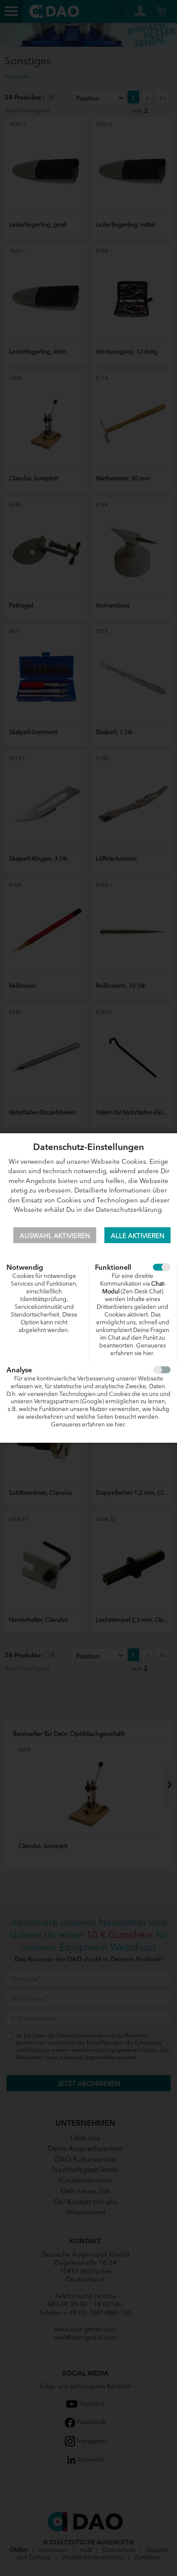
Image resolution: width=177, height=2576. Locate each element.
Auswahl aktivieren (55, 1235)
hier (148, 1353)
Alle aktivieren (137, 1235)
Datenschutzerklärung (129, 1209)
